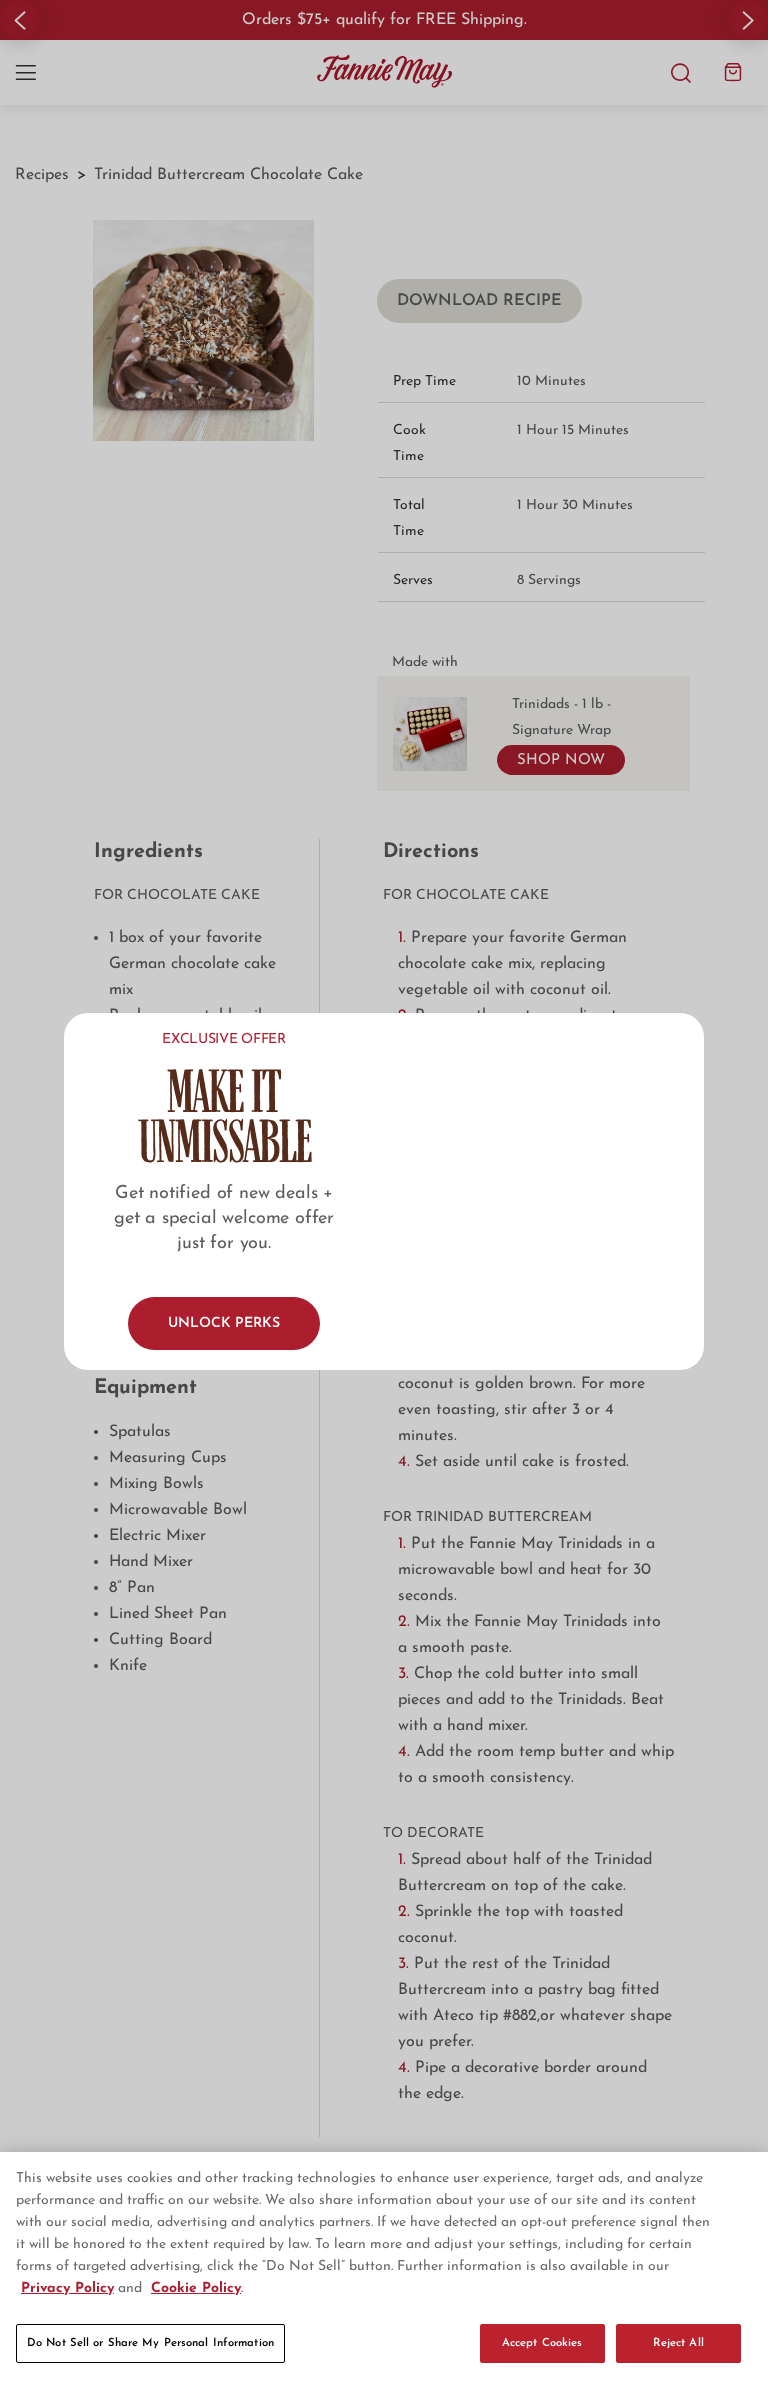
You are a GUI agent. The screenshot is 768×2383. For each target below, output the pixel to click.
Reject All (678, 2343)
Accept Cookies (542, 2343)
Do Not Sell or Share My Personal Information (150, 2343)
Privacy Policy (67, 2288)
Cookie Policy (196, 2288)
